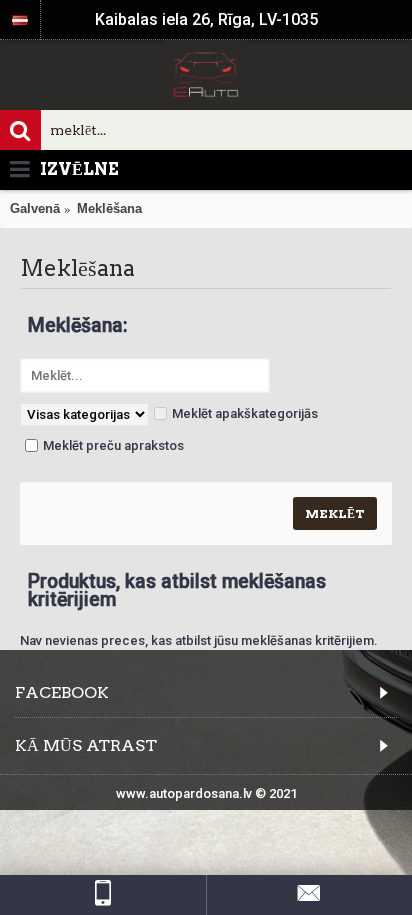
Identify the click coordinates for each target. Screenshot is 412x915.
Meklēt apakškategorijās (245, 413)
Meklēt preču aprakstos (113, 445)
